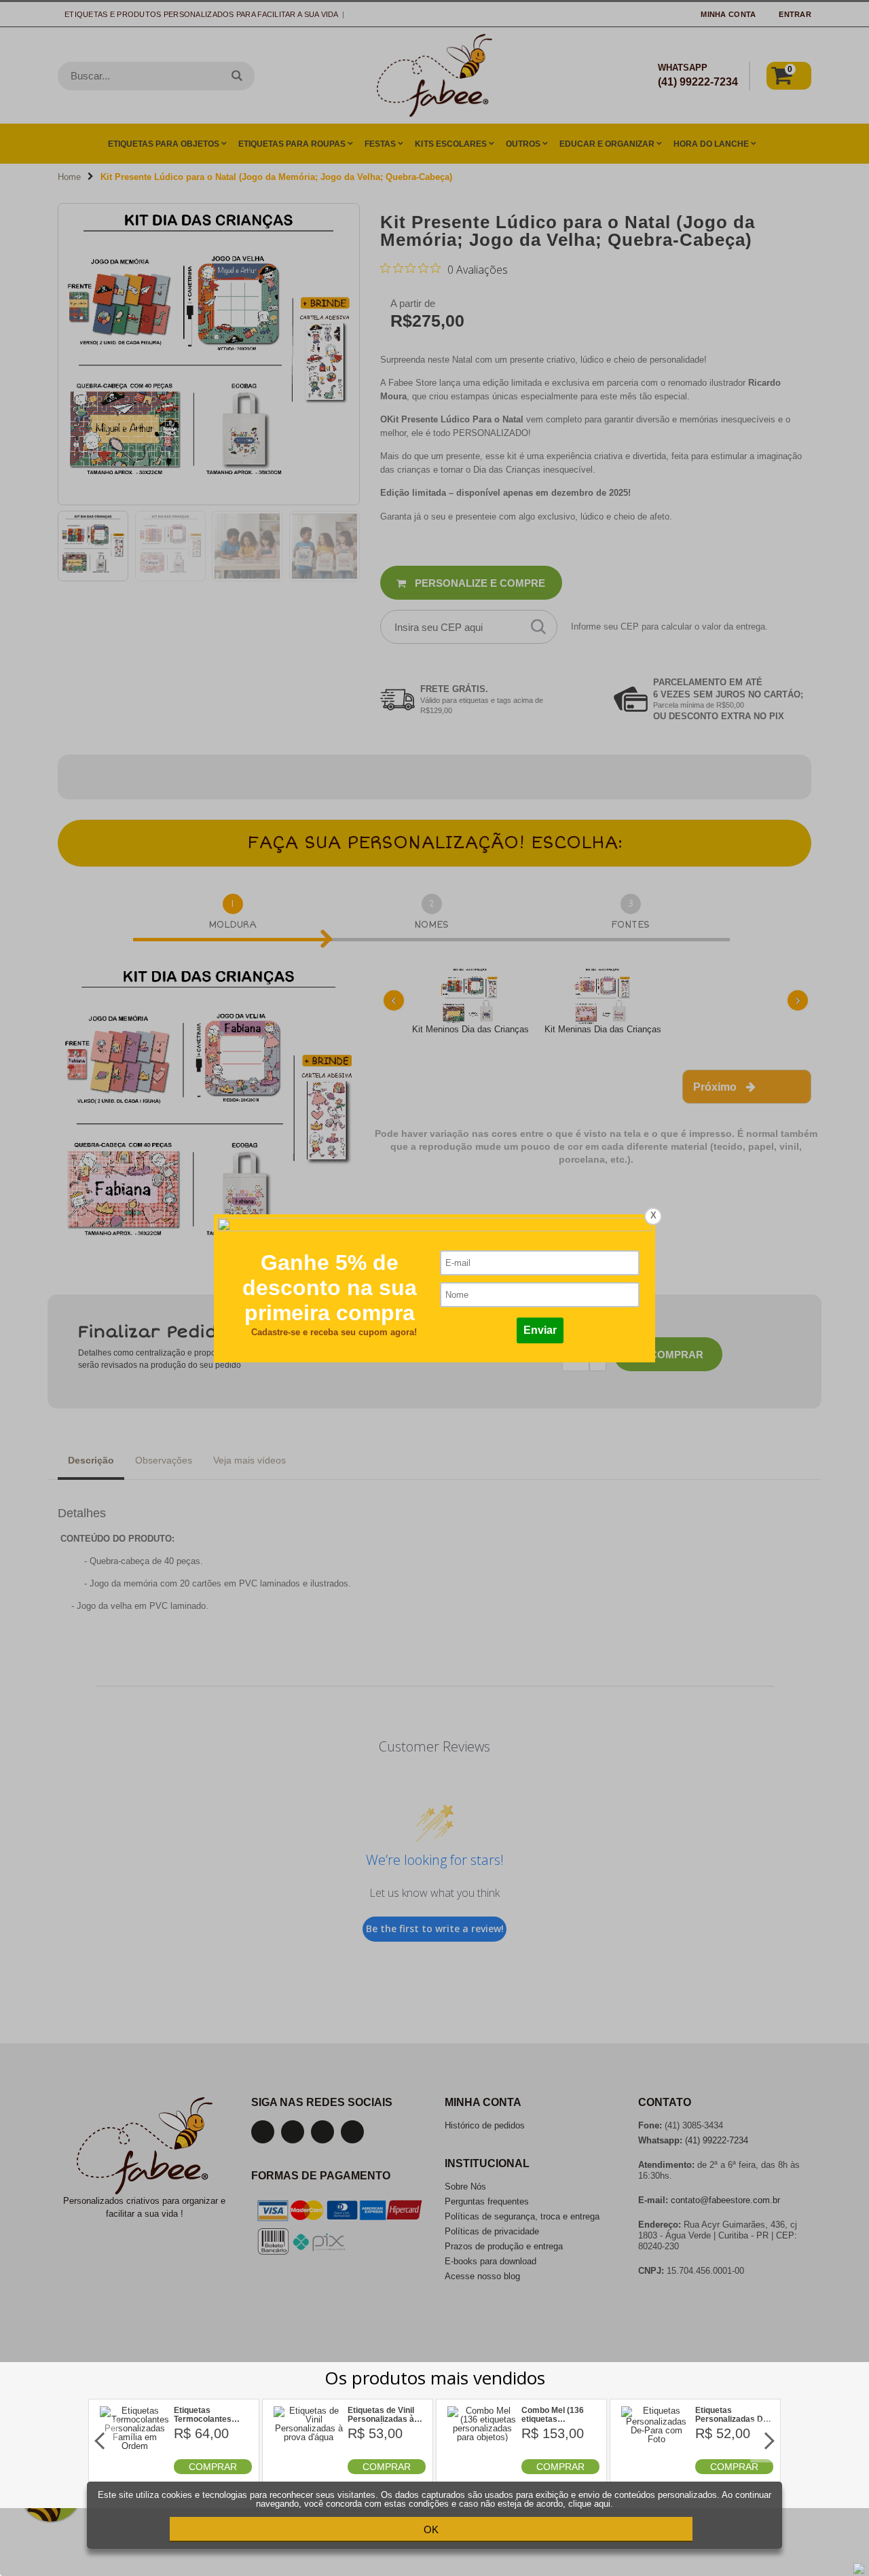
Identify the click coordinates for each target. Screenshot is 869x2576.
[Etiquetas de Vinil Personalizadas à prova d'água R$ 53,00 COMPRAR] (309, 2471)
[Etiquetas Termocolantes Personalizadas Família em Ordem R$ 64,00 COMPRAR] (135, 2471)
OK (431, 2529)
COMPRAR (213, 2467)
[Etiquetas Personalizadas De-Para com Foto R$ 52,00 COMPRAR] (657, 2471)
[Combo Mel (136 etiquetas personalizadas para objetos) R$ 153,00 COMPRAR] (483, 2471)
